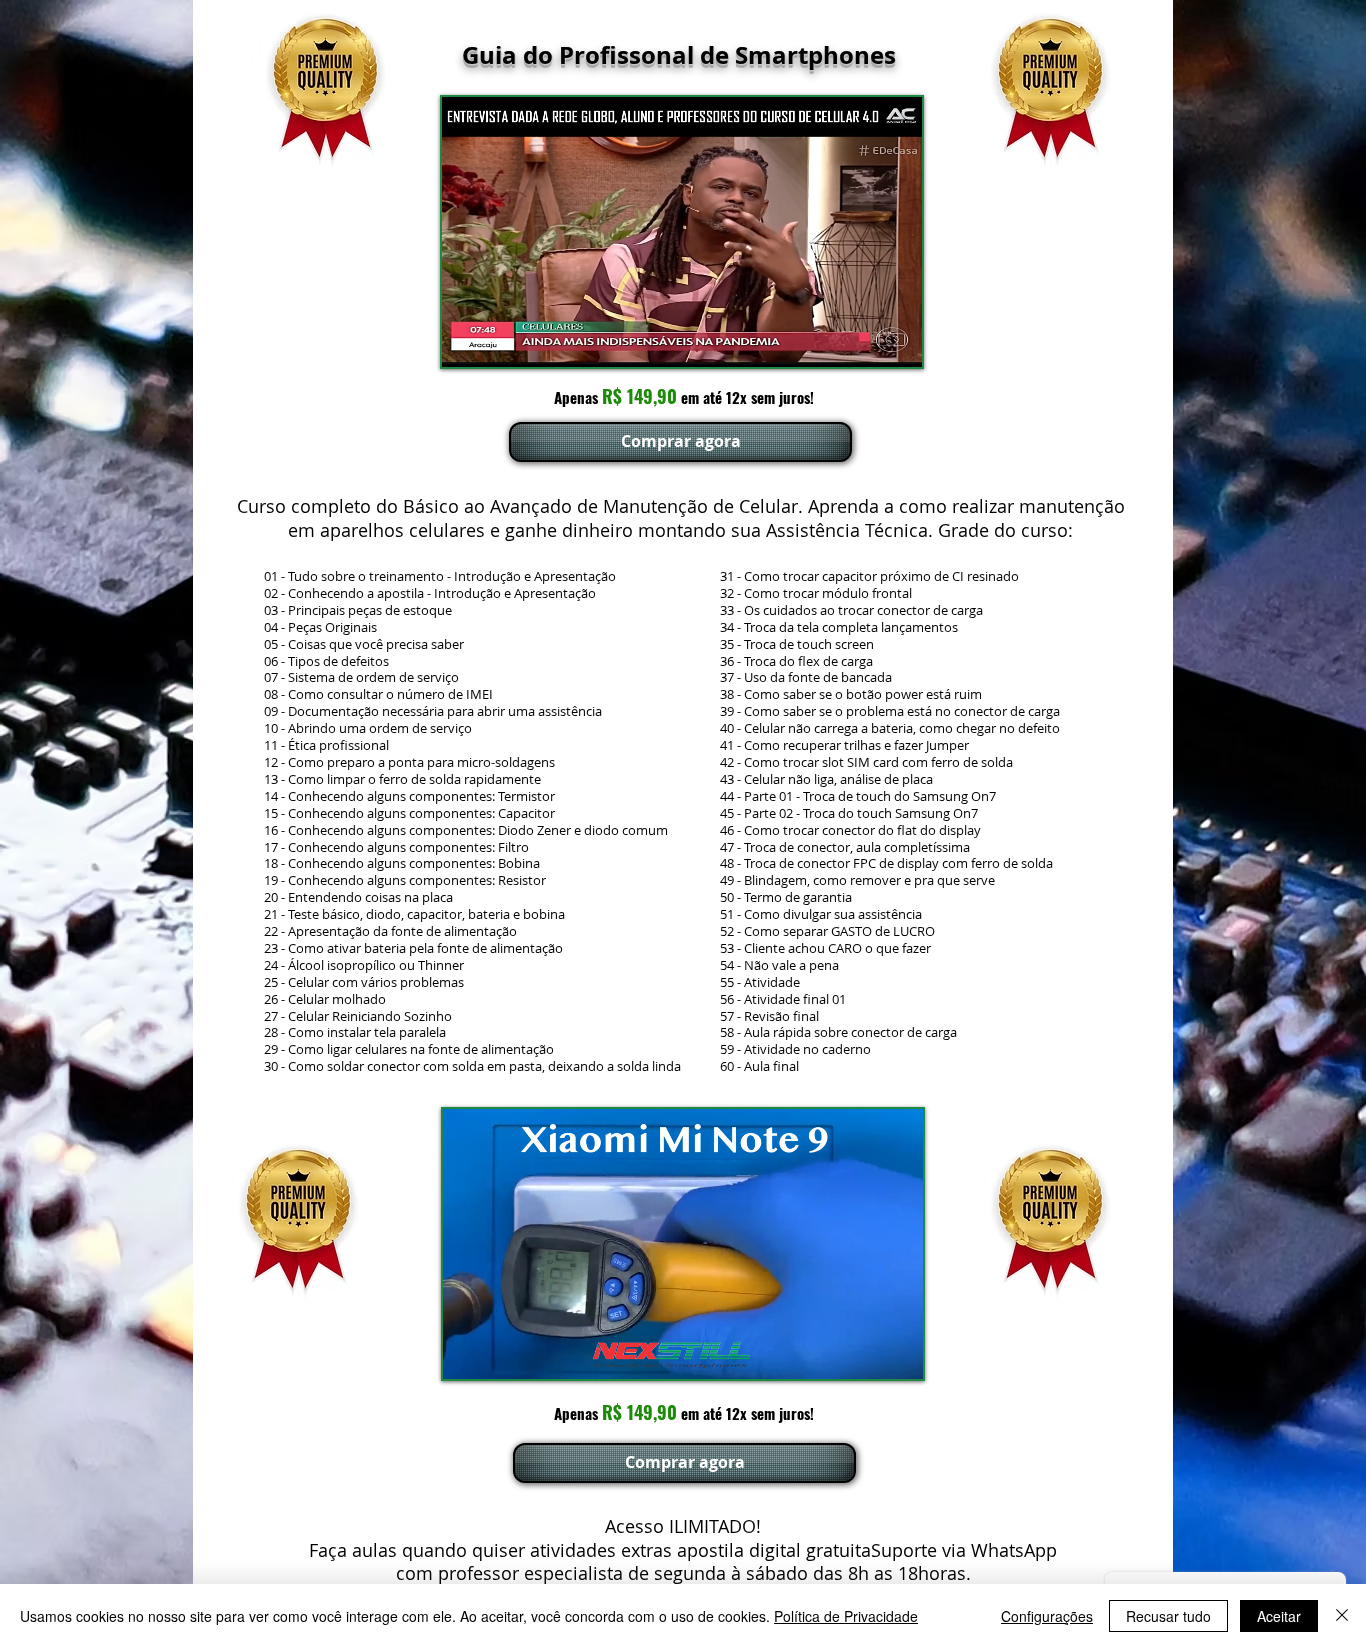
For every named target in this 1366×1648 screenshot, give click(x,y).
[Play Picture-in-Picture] (861, 340)
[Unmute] (502, 340)
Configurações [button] (1047, 1616)
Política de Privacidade (846, 1616)
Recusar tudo (1168, 1616)
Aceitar (1279, 1616)
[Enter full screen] (895, 340)
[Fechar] (1342, 1616)
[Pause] (468, 340)
